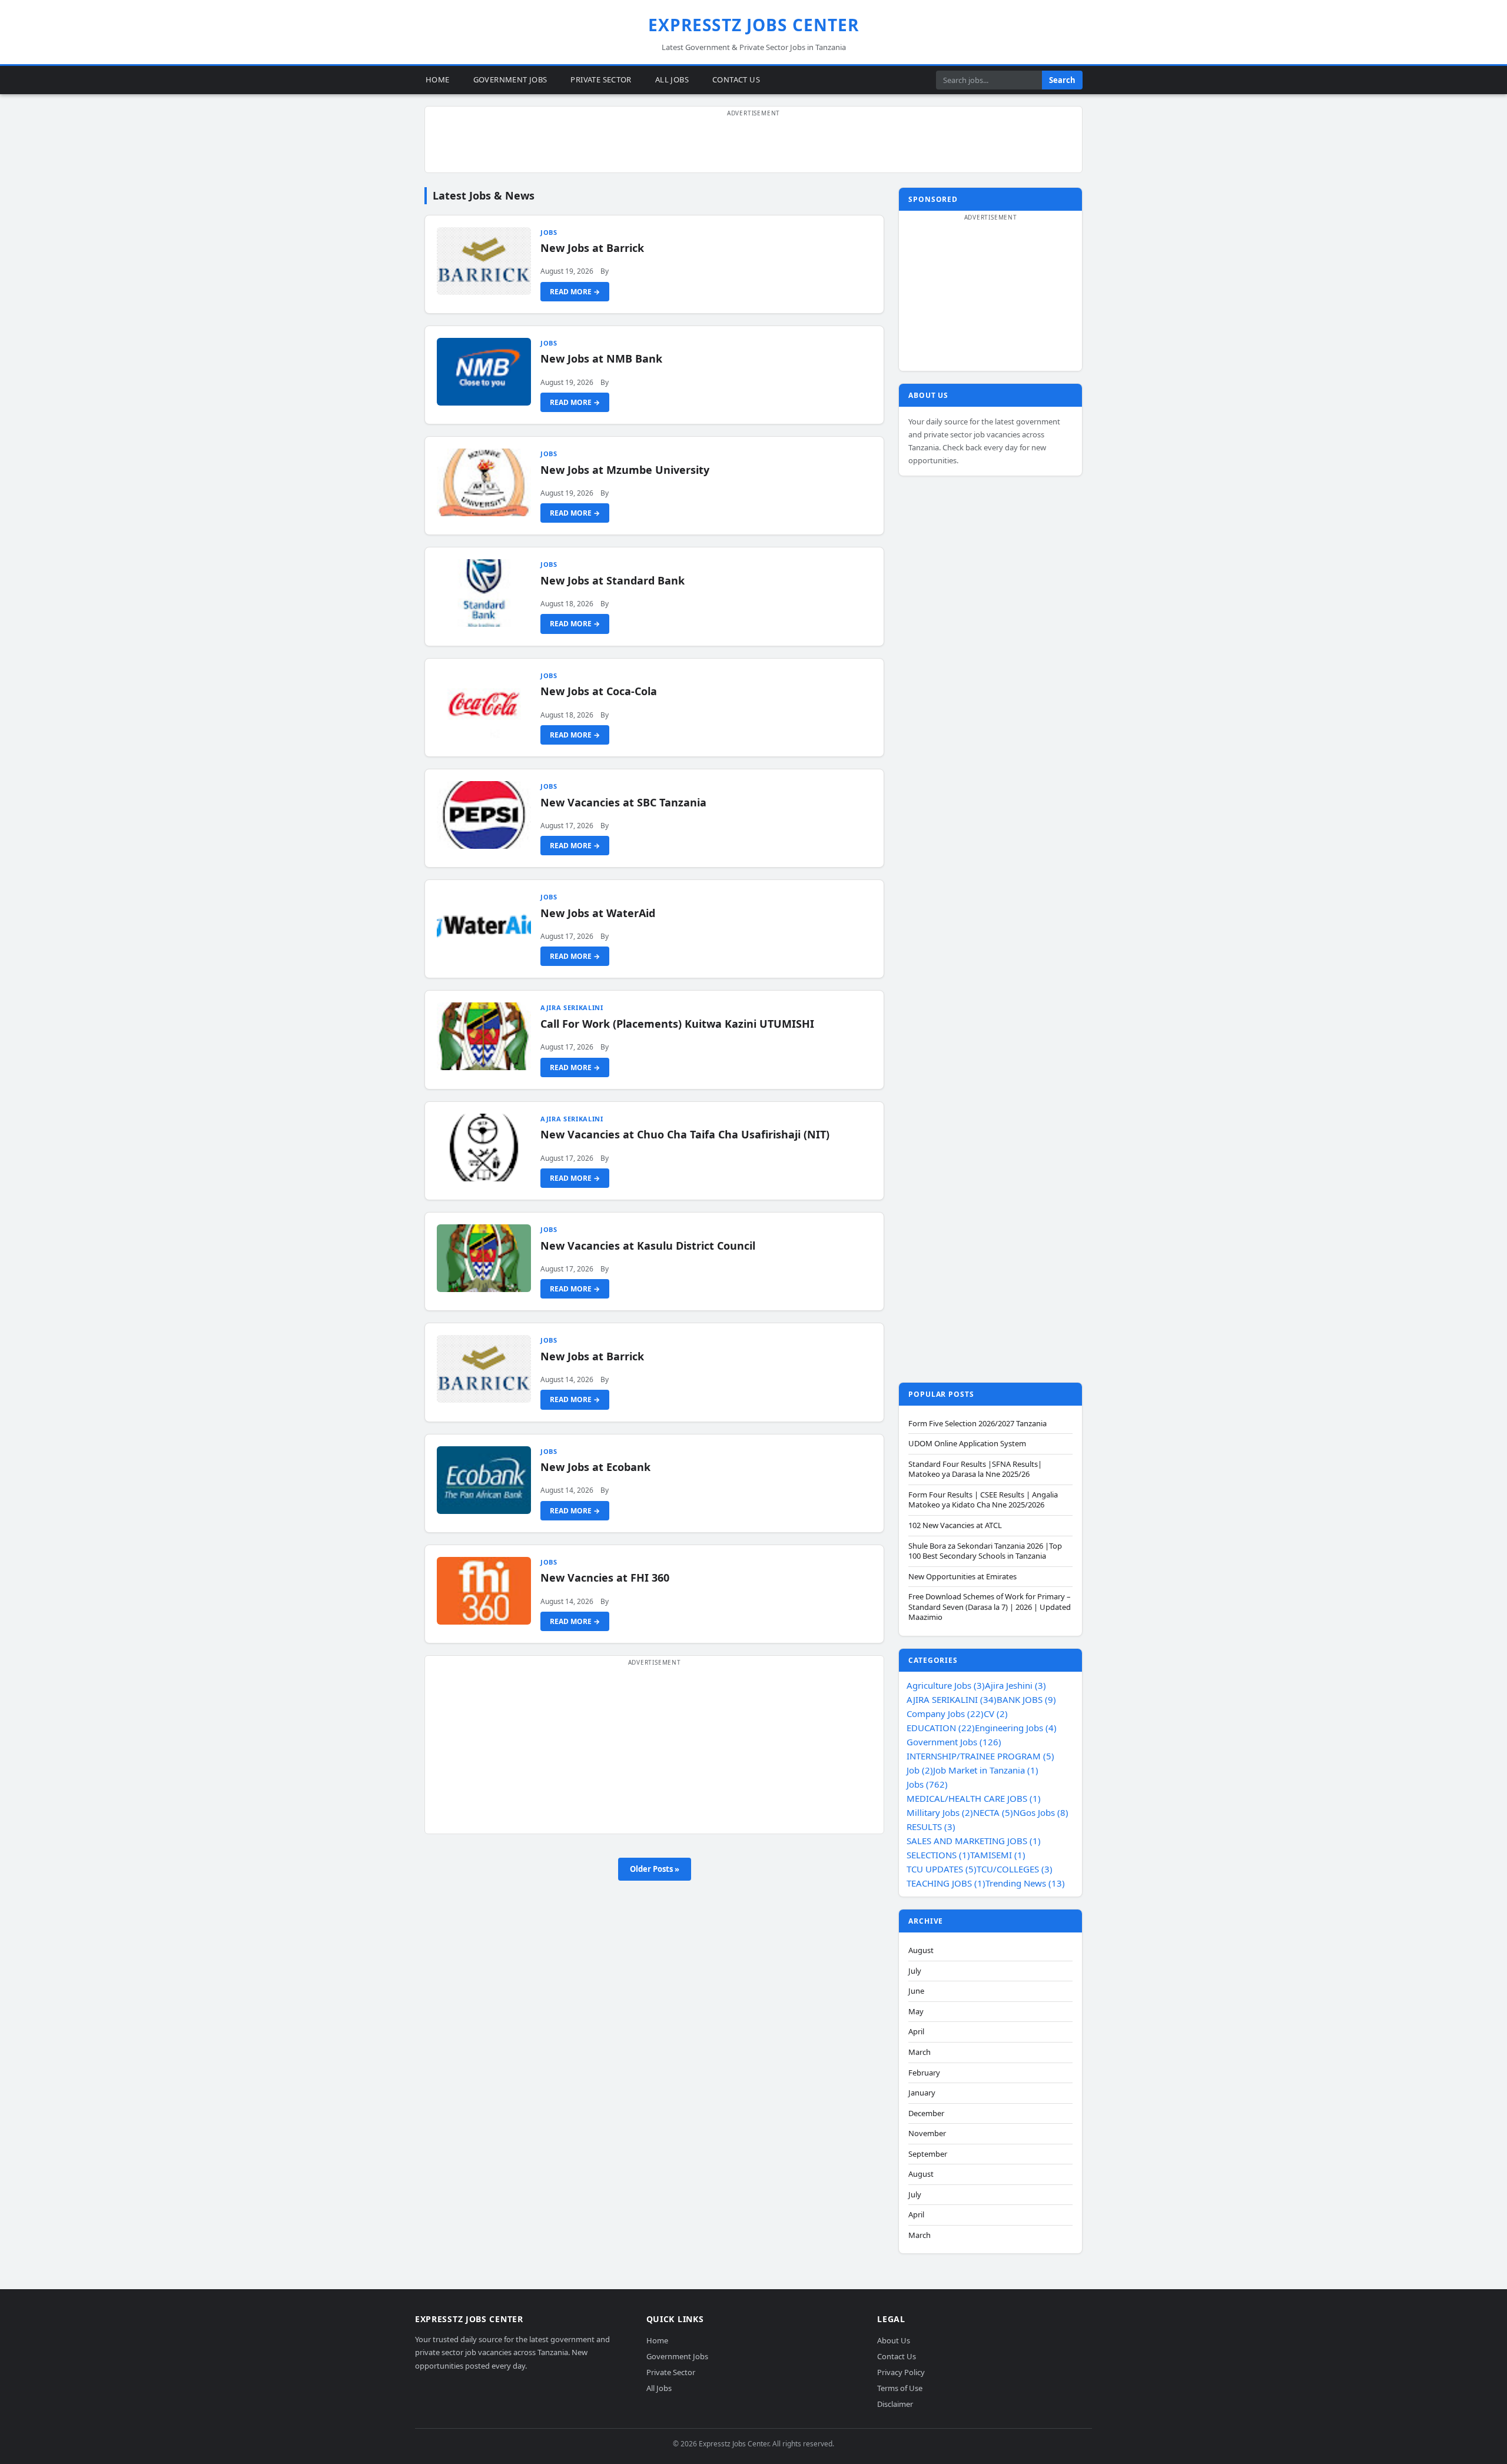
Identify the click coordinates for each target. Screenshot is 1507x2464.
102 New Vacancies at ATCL (955, 1525)
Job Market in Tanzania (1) (986, 1770)
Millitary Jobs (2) (940, 1812)
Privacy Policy (901, 2372)
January (922, 2093)
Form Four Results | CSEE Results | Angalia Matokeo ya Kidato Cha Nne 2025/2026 (983, 1500)
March (920, 2052)
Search (1062, 80)
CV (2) (996, 1713)
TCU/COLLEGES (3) (1015, 1869)
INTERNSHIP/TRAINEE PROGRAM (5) (980, 1756)
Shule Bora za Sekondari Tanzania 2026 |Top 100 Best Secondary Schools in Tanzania (985, 1551)
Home (438, 79)
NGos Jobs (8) (1041, 1812)
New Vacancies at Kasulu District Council (648, 1246)
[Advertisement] (753, 146)
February (924, 2073)
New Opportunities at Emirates (962, 1577)
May (916, 2012)
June (916, 1991)
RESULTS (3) (931, 1827)
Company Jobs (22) (945, 1713)
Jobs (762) (927, 1784)
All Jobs (672, 79)
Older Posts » (655, 1869)
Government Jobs (510, 79)
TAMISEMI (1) (998, 1855)
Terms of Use (900, 2388)
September (928, 2154)
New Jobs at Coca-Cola (599, 691)
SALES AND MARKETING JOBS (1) (974, 1841)
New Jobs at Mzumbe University (625, 470)
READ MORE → (575, 292)
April (916, 2032)
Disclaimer (895, 2404)
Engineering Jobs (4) (1016, 1728)
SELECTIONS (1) (938, 1855)
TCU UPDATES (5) (942, 1869)
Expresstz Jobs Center (754, 25)
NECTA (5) (993, 1812)
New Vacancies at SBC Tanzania (623, 802)
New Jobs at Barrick (592, 248)
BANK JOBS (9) (1026, 1699)
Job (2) (920, 1770)
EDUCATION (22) (941, 1728)
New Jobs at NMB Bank (601, 358)
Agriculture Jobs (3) (946, 1685)
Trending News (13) (1025, 1883)
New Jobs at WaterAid (598, 913)
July (915, 1971)
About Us (894, 2341)
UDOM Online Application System (967, 1444)
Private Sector (601, 79)
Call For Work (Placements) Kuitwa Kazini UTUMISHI (677, 1024)
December (926, 2113)
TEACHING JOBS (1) (946, 1883)
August (921, 1950)
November (927, 2133)
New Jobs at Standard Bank (613, 580)
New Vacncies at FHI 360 (605, 1578)
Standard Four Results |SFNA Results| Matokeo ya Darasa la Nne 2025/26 (975, 1470)
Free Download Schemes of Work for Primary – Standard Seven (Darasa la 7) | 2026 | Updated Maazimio (990, 1607)
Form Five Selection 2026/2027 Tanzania (977, 1424)
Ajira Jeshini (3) (1015, 1685)
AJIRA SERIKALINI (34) (952, 1699)
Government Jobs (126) (954, 1742)
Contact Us (736, 79)
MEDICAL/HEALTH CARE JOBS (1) (974, 1798)
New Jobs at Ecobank (595, 1467)
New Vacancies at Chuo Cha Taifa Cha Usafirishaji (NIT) (685, 1134)
